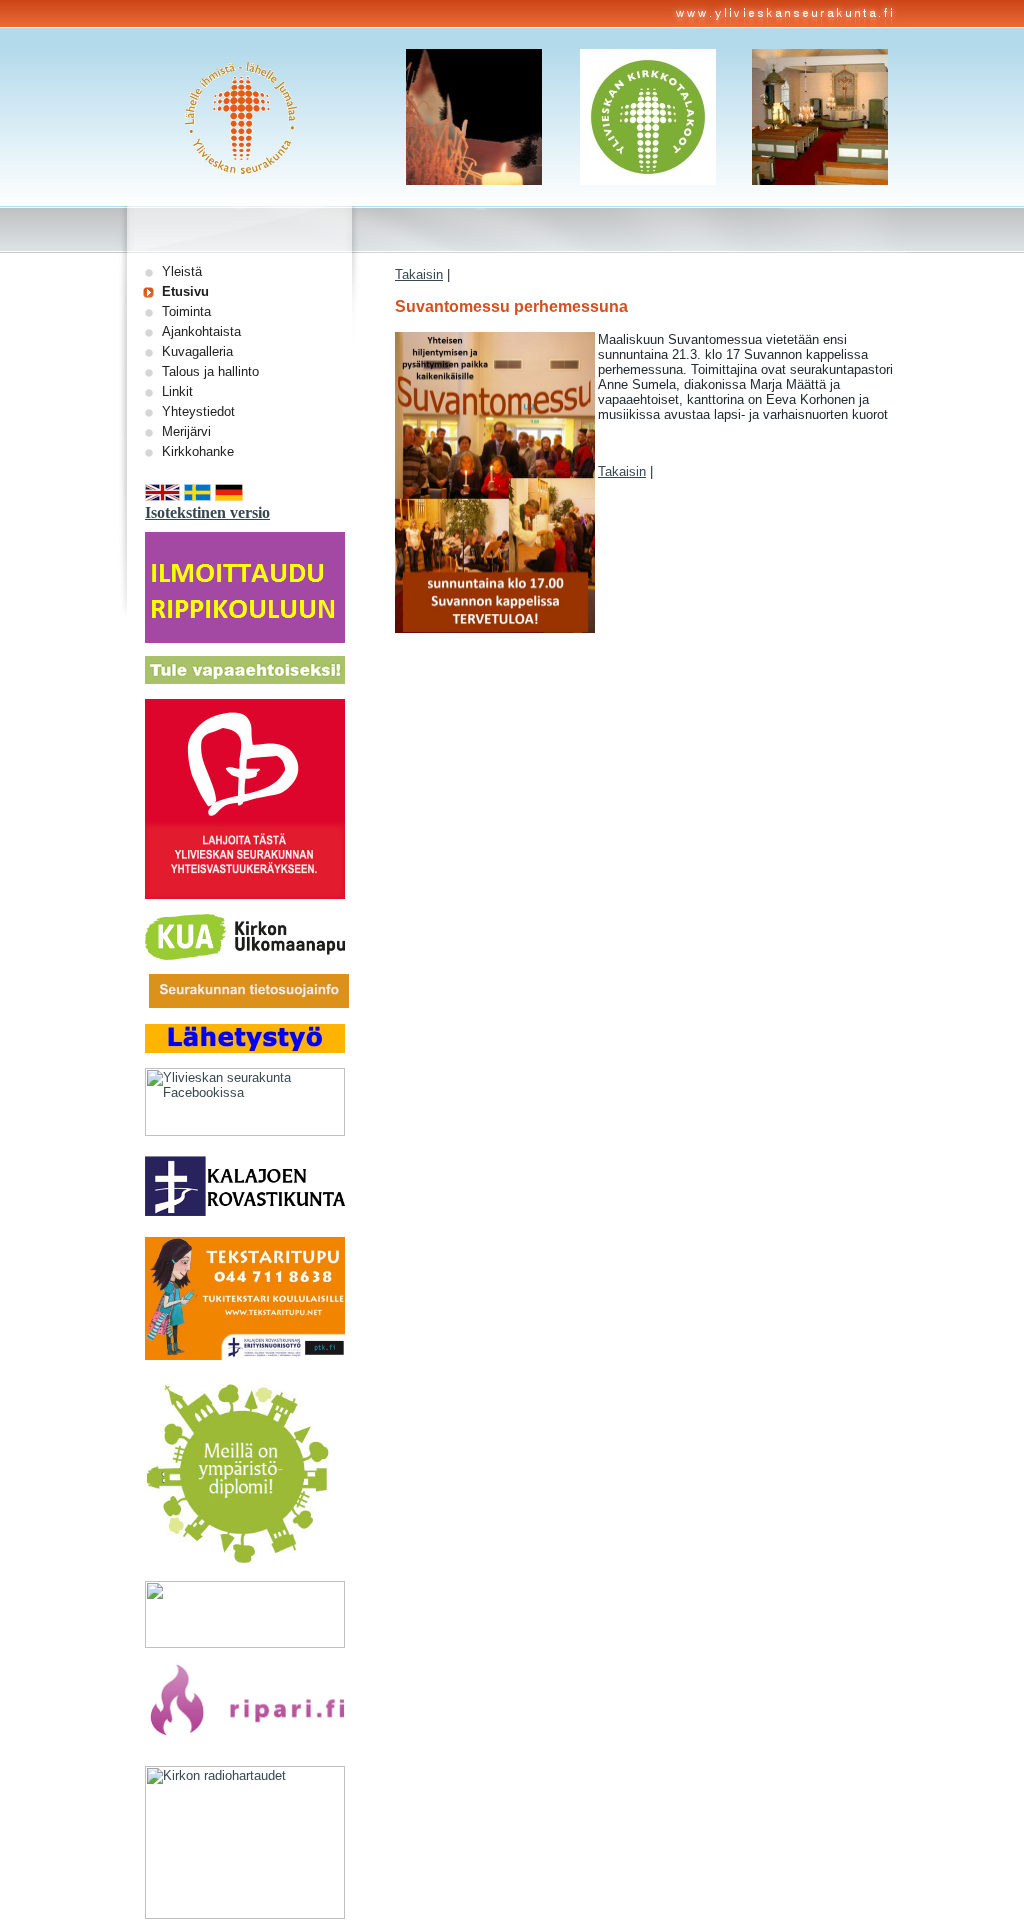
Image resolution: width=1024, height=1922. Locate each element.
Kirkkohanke (198, 451)
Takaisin (419, 274)
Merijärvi (186, 431)
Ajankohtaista (201, 331)
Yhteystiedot (198, 411)
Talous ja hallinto (210, 371)
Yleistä (182, 271)
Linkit (177, 391)
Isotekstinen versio (207, 512)
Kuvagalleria (197, 351)
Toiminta (186, 311)
